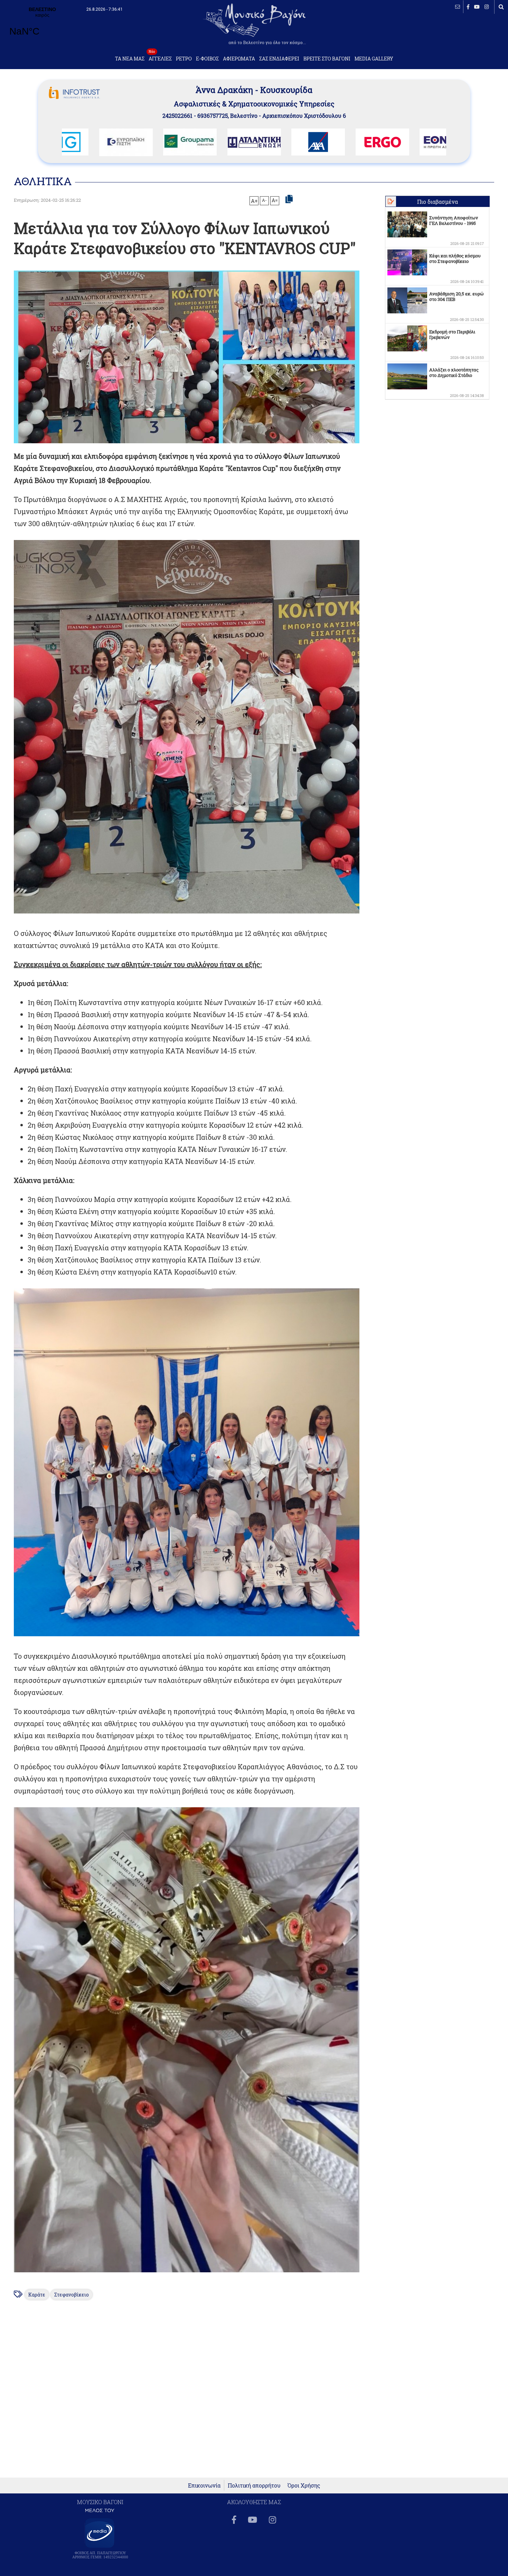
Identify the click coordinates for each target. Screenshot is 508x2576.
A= (275, 200)
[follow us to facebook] (468, 7)
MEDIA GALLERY (374, 59)
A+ (254, 201)
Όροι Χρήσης (304, 2485)
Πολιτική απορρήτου (254, 2485)
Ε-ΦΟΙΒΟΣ (207, 59)
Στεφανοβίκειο (72, 2295)
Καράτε (37, 2295)
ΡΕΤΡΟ (184, 59)
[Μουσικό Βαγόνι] (187, 727)
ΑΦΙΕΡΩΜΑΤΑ (239, 59)
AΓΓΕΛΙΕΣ (160, 57)
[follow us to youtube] (477, 7)
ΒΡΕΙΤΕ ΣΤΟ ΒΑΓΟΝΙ (327, 59)
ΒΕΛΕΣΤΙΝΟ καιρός (42, 26)
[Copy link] (289, 199)
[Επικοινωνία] (458, 7)
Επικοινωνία (204, 2485)
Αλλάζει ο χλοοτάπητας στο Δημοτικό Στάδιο (454, 372)
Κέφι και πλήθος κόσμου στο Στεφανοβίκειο (455, 258)
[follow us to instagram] (487, 7)
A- (264, 200)
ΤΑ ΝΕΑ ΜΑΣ (130, 59)
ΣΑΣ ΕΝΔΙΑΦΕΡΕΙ (279, 59)
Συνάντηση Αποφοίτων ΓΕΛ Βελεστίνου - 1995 (454, 220)
